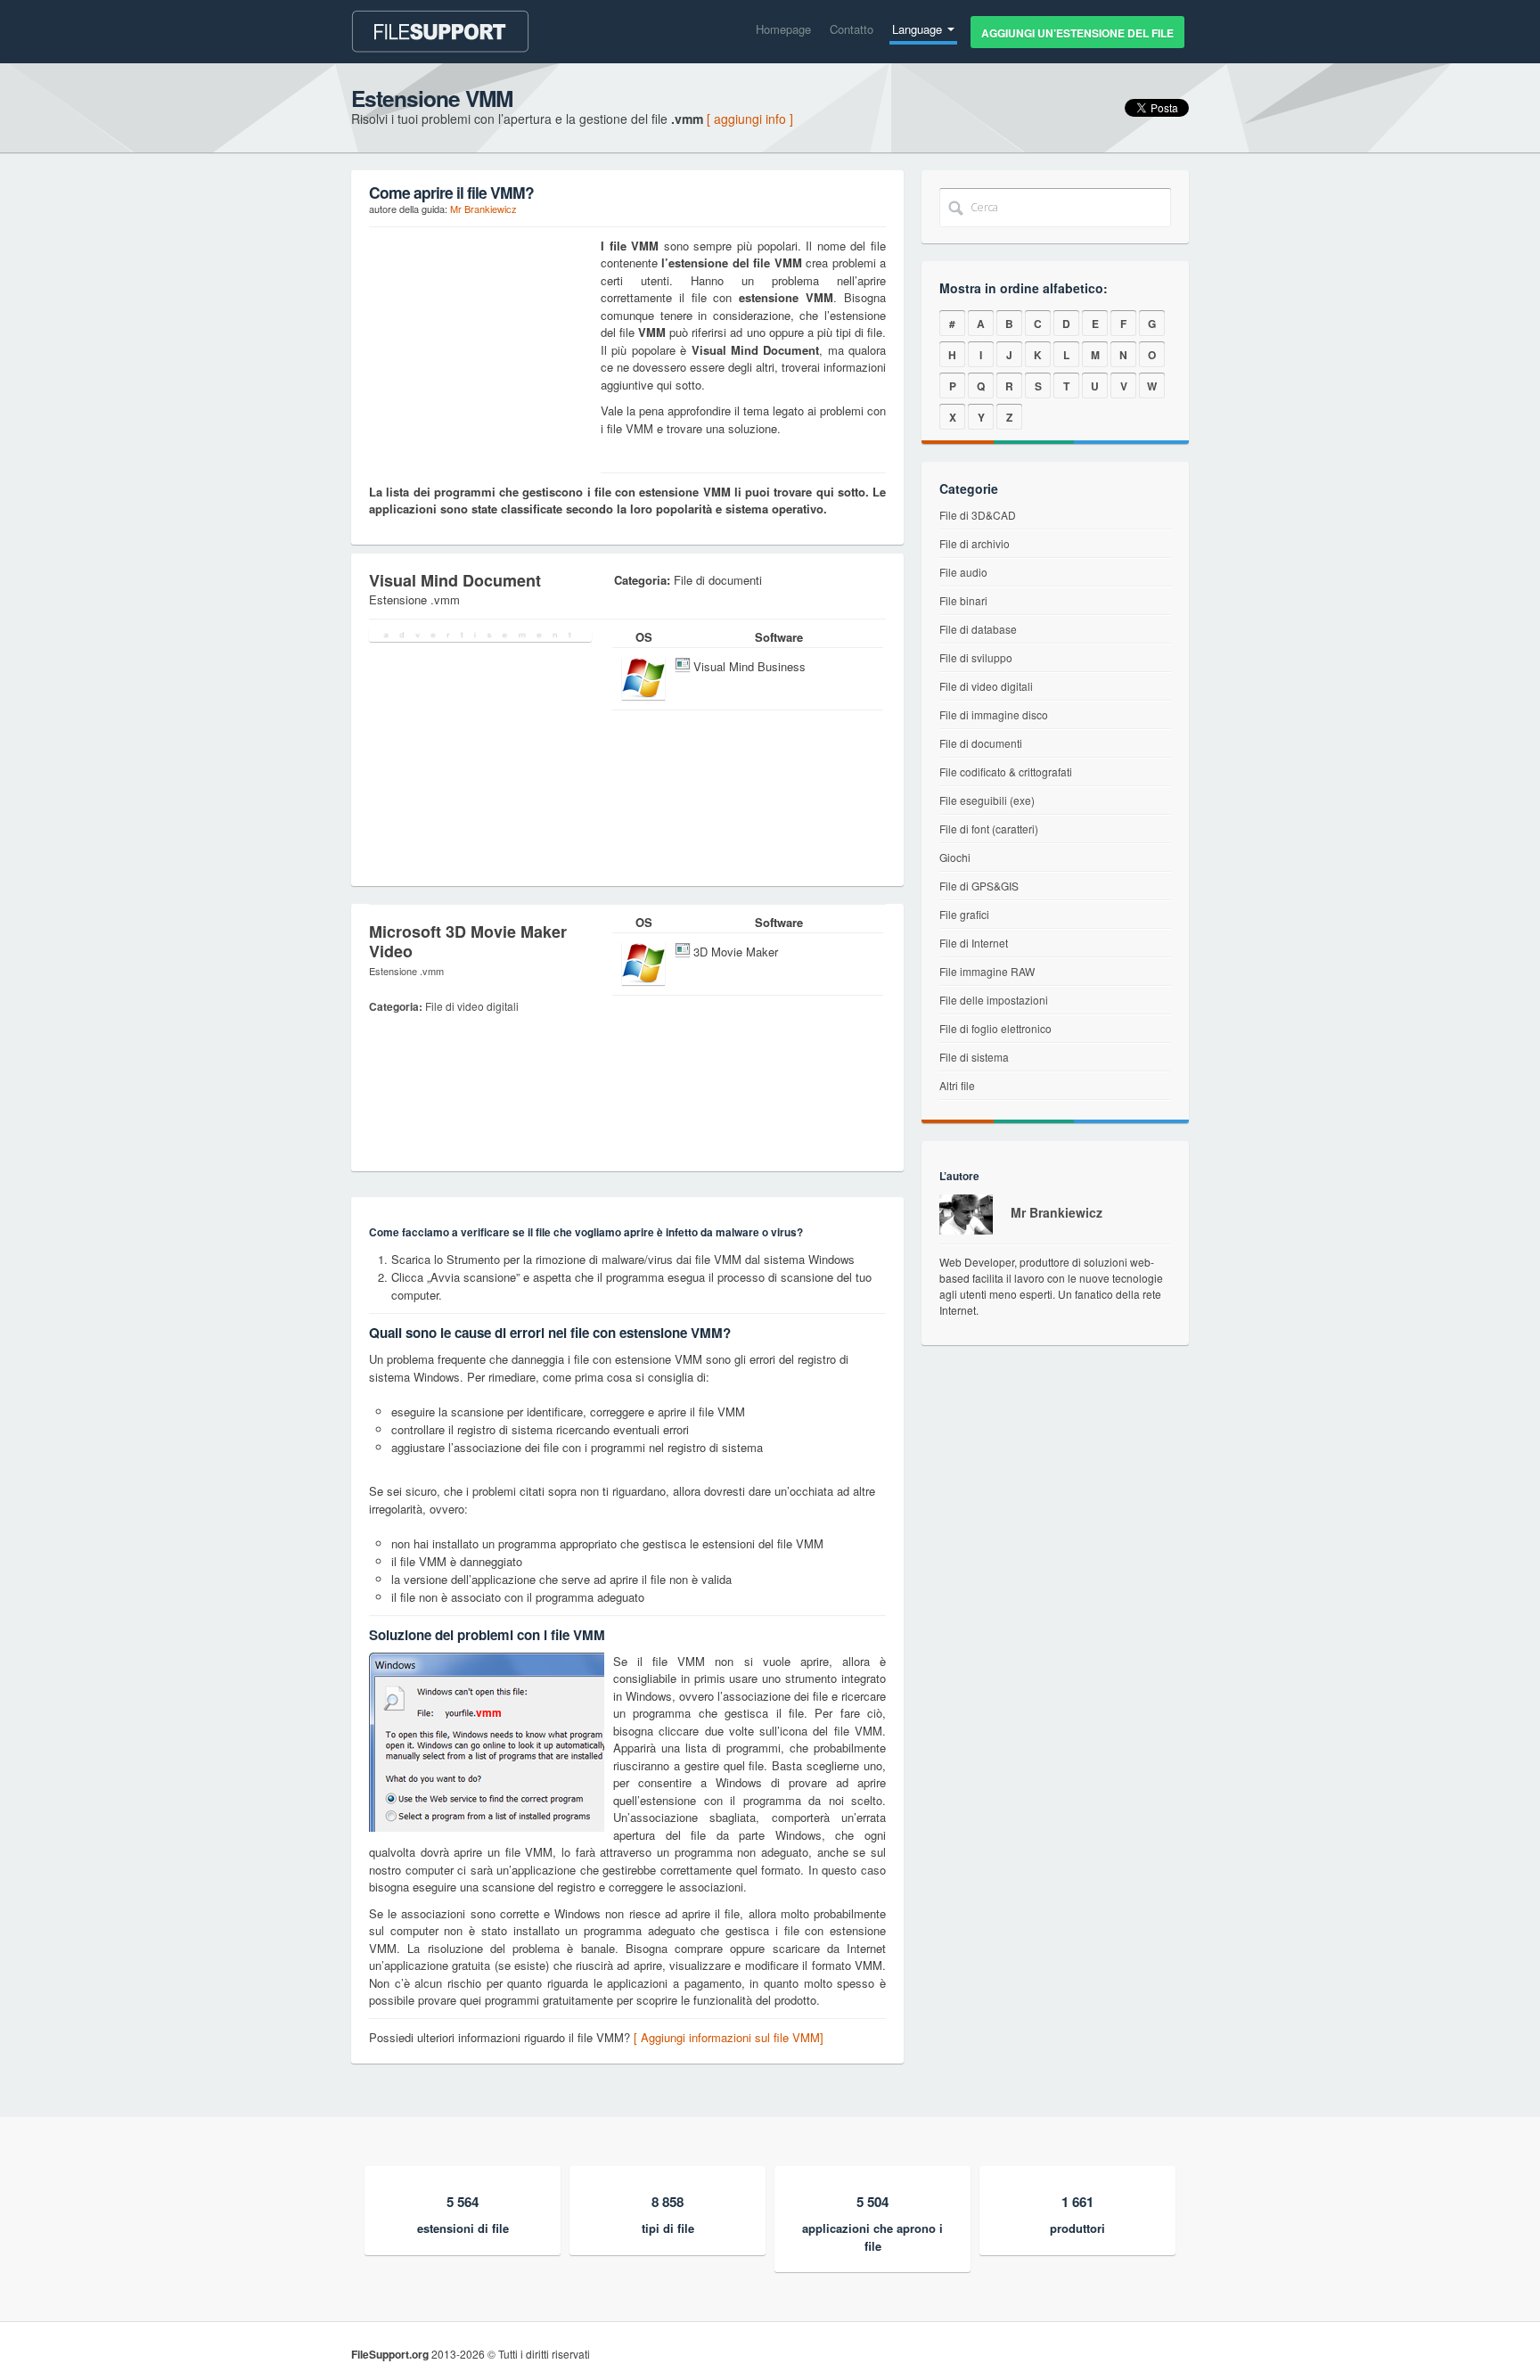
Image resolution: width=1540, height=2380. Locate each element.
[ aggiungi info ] (750, 119)
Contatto (852, 29)
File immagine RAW (987, 971)
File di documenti (981, 743)
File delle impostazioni (994, 1000)
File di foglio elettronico (995, 1028)
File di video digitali (986, 686)
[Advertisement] (480, 349)
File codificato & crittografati (1006, 771)
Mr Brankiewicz (483, 209)
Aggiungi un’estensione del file (1077, 33)
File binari (963, 600)
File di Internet (974, 943)
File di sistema (974, 1057)
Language (919, 29)
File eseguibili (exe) (987, 800)
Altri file (957, 1085)
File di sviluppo (976, 657)
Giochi (955, 857)
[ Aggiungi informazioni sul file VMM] (729, 2037)
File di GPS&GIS (979, 886)
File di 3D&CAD (978, 515)
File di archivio (975, 543)
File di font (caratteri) (989, 829)
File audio (963, 572)
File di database (978, 629)
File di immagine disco (994, 714)
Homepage (783, 29)
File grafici (964, 914)
